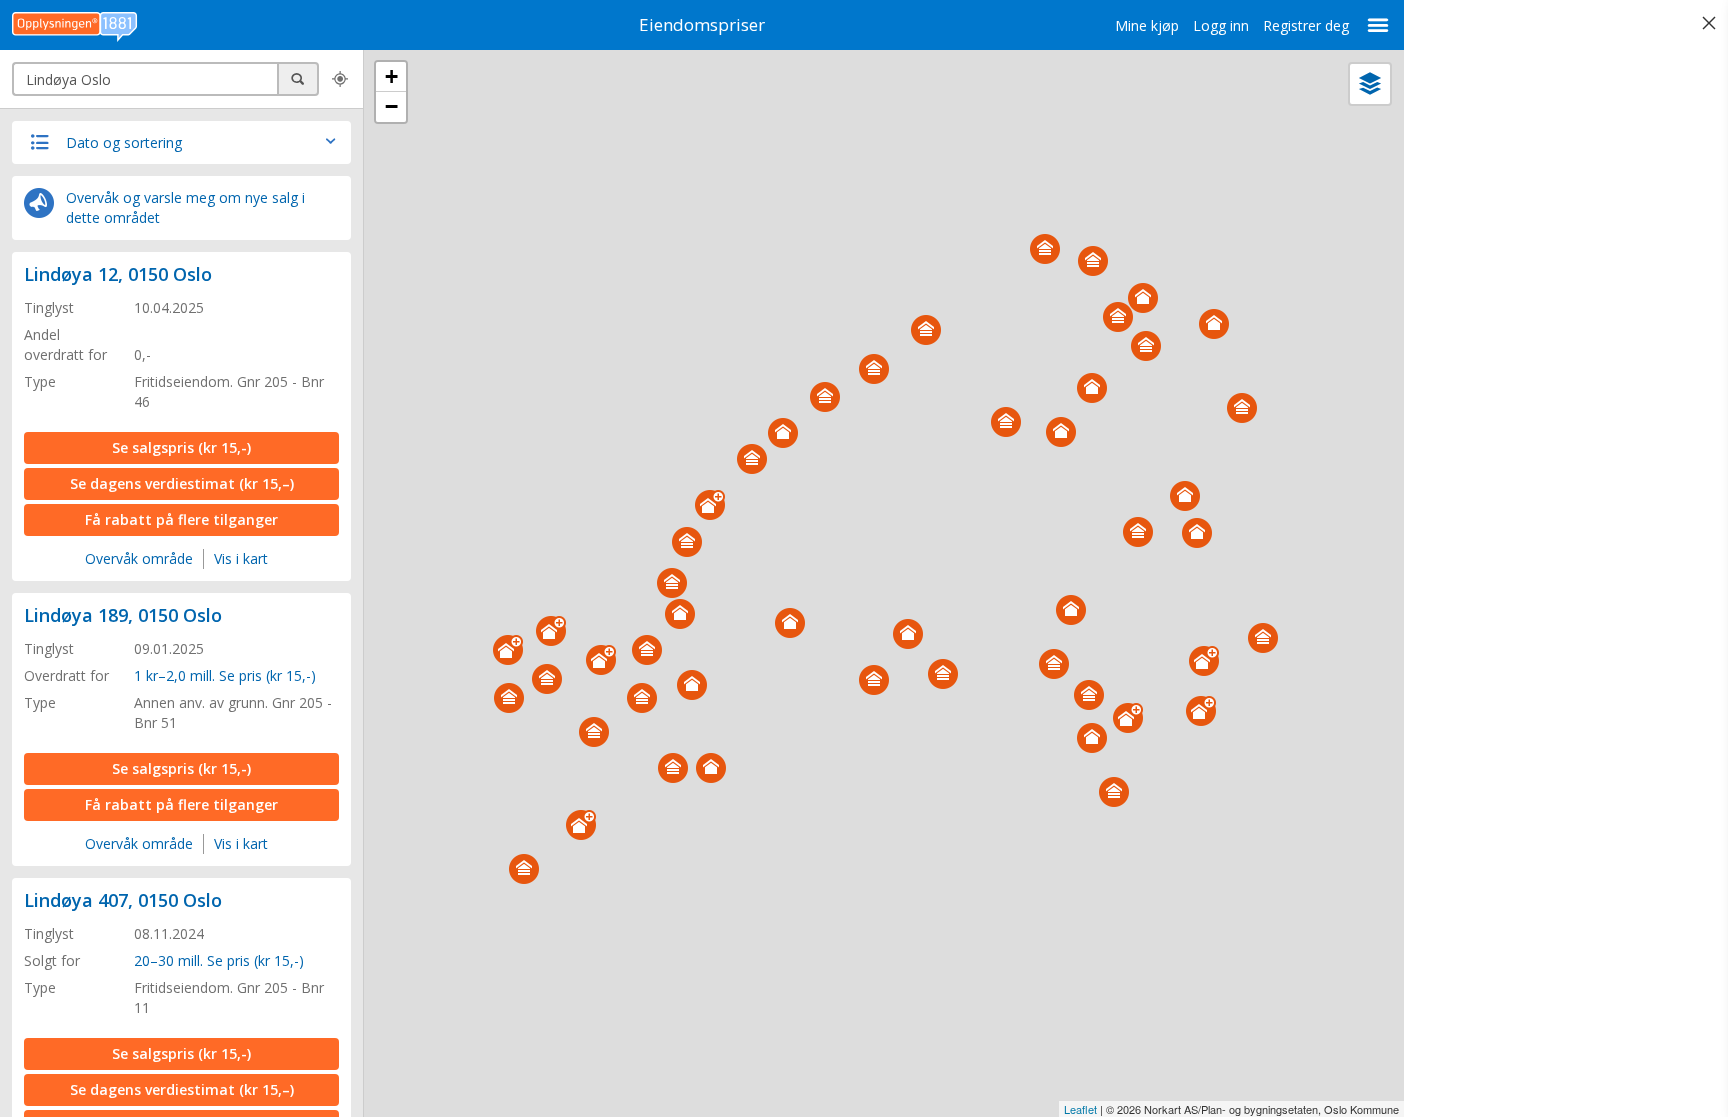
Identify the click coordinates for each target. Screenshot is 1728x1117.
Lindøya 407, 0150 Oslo (123, 900)
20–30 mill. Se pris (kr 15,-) (219, 960)
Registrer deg (1306, 25)
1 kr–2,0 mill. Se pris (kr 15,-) (225, 675)
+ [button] (391, 76)
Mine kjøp (1147, 25)
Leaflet (1080, 1109)
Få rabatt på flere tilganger (181, 519)
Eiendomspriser (702, 24)
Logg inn (1221, 25)
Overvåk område (139, 558)
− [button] (391, 106)
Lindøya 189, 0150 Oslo (123, 615)
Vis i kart (241, 558)
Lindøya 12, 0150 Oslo (118, 274)
